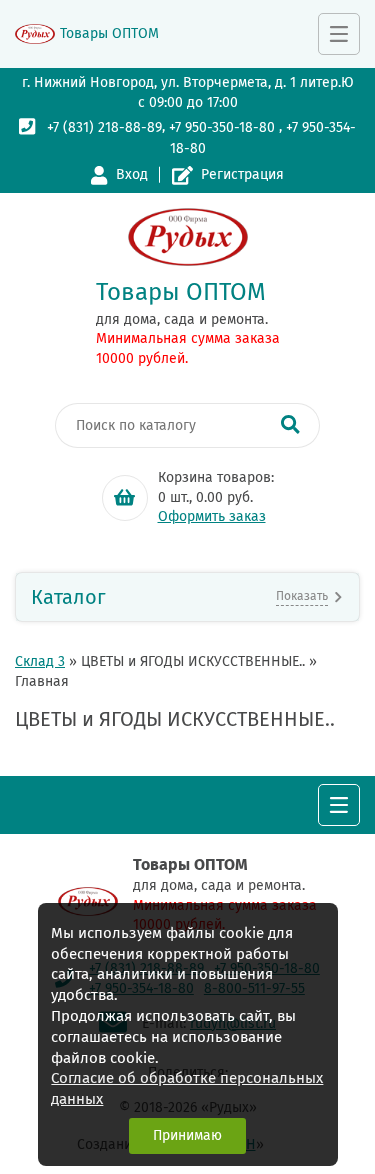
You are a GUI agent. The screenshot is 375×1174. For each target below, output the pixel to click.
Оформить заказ (212, 516)
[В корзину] (125, 498)
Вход (132, 174)
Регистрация (242, 174)
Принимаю (187, 1135)
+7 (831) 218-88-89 (104, 127)
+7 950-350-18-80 (222, 127)
